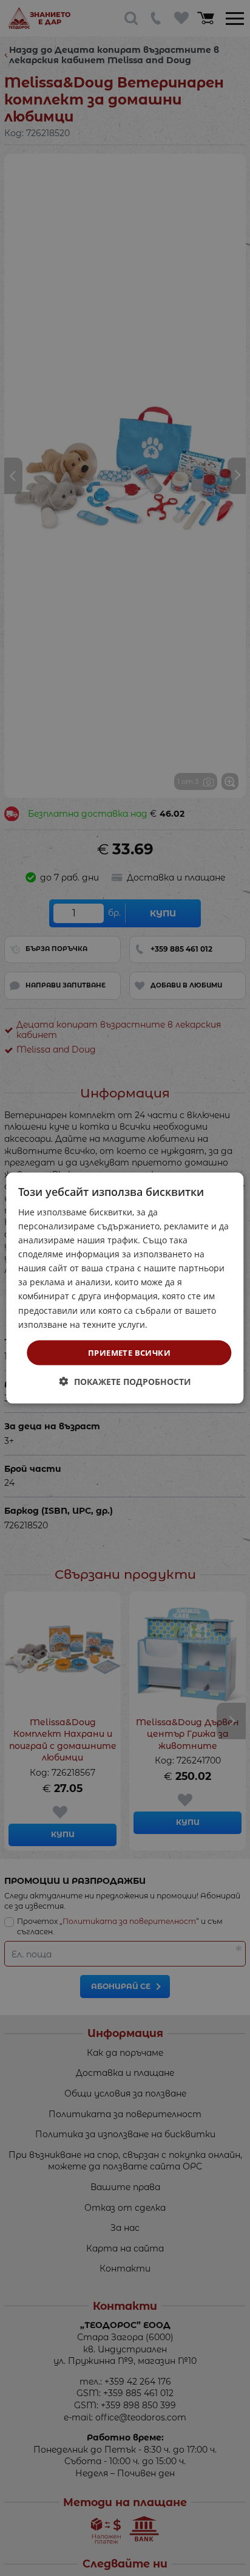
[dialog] (125, 1288)
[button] (125, 1382)
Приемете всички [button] (129, 1352)
